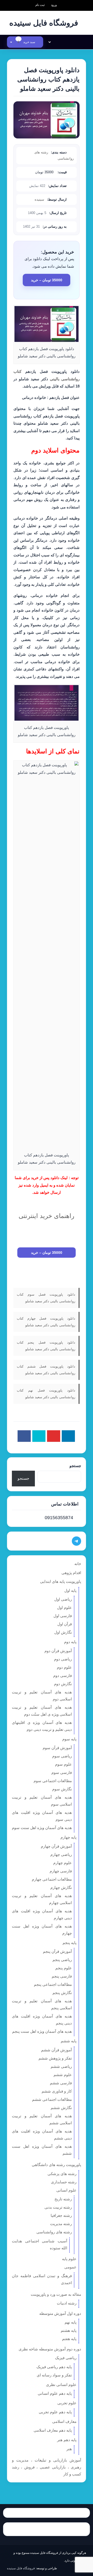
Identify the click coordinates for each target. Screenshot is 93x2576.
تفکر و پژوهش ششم (55, 2058)
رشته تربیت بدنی (58, 2207)
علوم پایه (69, 2259)
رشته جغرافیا (61, 2215)
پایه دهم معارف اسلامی (53, 2430)
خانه (78, 1564)
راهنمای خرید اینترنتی (47, 1216)
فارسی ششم (61, 2083)
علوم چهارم (63, 1863)
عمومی (70, 2267)
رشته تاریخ (63, 2199)
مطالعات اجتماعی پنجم (53, 1984)
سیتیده (39, 199)
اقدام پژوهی (71, 1573)
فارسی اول (63, 1616)
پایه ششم (69, 2041)
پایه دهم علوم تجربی (55, 2412)
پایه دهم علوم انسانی (55, 2393)
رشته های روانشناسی (54, 2232)
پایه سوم (69, 1739)
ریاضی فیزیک (66, 2358)
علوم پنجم (64, 1968)
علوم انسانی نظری (61, 2385)
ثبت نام (40, 5)
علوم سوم (63, 1764)
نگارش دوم (63, 1684)
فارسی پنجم (62, 1976)
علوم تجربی (67, 2403)
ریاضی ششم (61, 2066)
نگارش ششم (61, 2108)
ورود (54, 5)
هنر (69, 2449)
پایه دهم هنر (67, 2440)
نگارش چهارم (61, 1887)
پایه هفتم (69, 2339)
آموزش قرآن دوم (58, 1651)
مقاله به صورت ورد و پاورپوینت (56, 2294)
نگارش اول (63, 1632)
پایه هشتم (69, 2330)
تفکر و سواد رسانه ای (54, 2375)
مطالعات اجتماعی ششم (52, 2099)
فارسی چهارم (61, 1871)
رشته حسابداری (64, 2182)
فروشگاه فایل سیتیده (21, 2568)
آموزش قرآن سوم (57, 1748)
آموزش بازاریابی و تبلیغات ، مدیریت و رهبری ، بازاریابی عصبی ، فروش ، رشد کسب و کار (47, 2467)
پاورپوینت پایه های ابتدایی (61, 1581)
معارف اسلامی (64, 2421)
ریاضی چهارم (61, 1854)
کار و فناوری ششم (57, 2091)
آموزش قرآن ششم (56, 2050)
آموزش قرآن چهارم (56, 1846)
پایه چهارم (68, 1837)
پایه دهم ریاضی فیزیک (54, 2367)
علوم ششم (63, 2075)
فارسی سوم (62, 1772)
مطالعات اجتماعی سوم (53, 1781)
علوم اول (64, 1607)
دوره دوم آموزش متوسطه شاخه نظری (50, 2349)
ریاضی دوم (63, 1659)
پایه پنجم (69, 1943)
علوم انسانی (66, 2190)
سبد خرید (27, 42)
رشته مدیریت (61, 2224)
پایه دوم (70, 1642)
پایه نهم (71, 2322)
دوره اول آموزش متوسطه (60, 2313)
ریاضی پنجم (62, 1960)
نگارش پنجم (62, 1993)
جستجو (75, 1466)
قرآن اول (65, 1624)
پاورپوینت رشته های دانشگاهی (56, 2165)
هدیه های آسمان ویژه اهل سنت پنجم (42, 2031)
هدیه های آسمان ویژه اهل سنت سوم (42, 1828)
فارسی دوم (63, 1676)
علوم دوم (64, 1667)
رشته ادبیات (67, 2303)
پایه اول (70, 1590)
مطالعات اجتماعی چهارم (52, 1879)
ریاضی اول (63, 1599)
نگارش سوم (62, 1789)
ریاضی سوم (62, 1756)
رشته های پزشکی (62, 2174)
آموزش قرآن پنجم (57, 1951)
